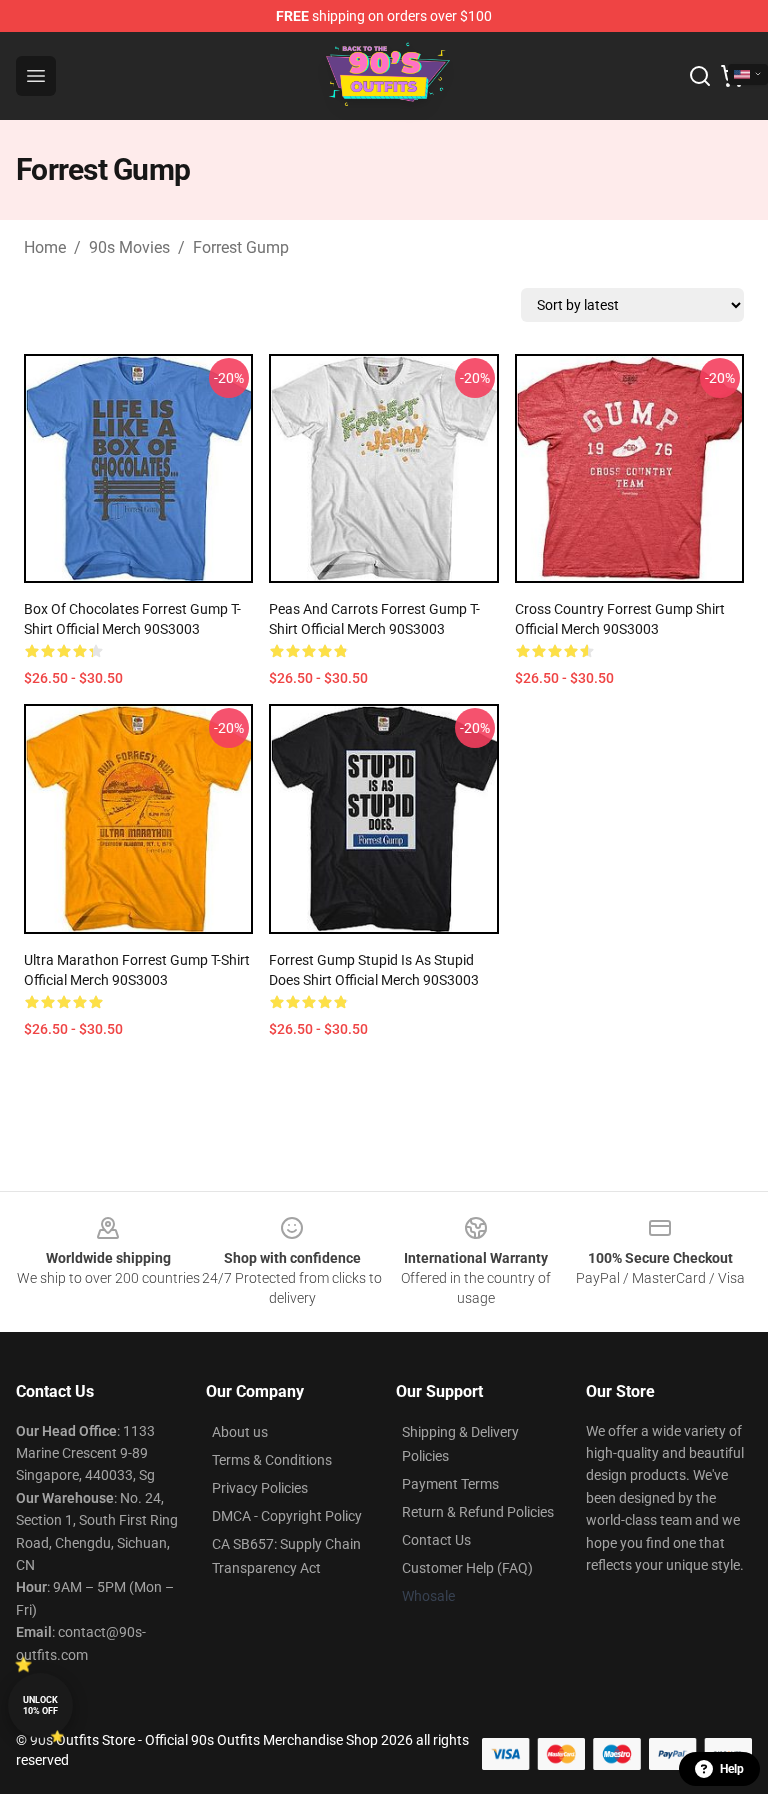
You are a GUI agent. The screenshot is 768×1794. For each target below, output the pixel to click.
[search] (700, 76)
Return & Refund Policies (478, 1512)
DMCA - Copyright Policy (287, 1516)
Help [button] (732, 1769)
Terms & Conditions (272, 1460)
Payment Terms (450, 1484)
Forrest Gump (241, 247)
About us (240, 1432)
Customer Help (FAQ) (467, 1568)
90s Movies (129, 247)
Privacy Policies (260, 1488)
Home (45, 247)
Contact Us (436, 1540)
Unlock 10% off (40, 1705)
